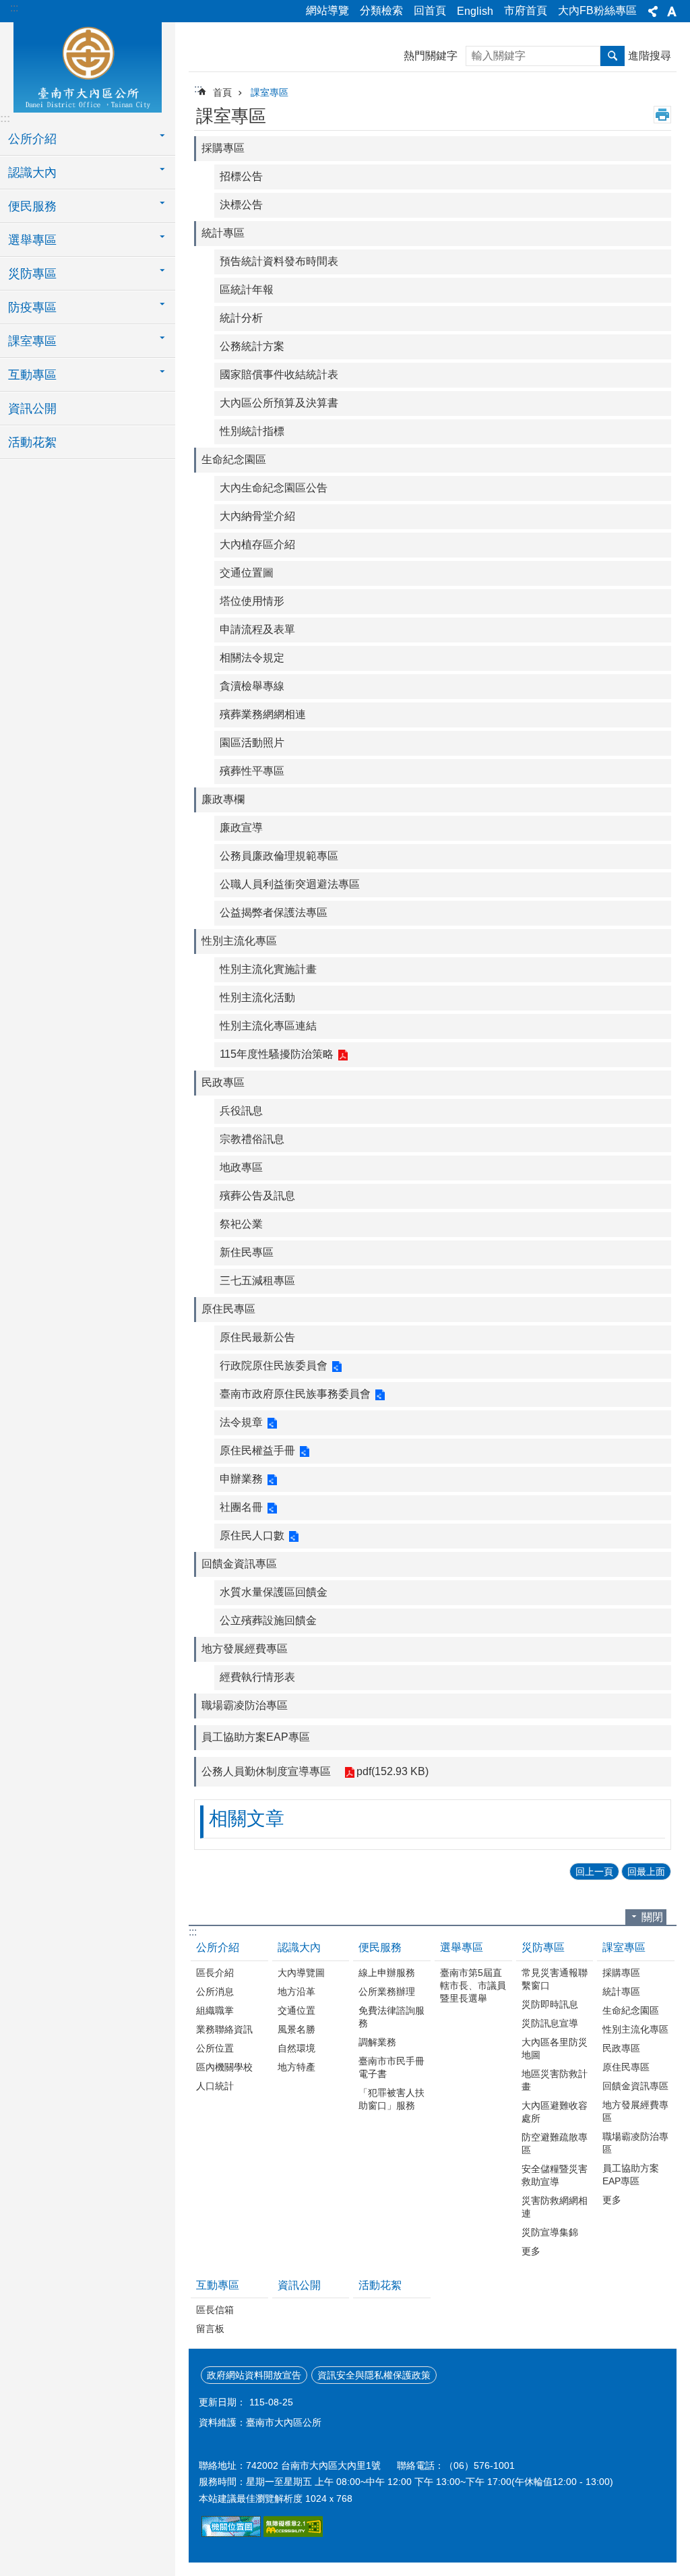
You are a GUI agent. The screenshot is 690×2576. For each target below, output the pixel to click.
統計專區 (223, 233)
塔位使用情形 (252, 601)
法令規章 (241, 1422)
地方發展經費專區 (245, 1649)
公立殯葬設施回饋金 (268, 1620)
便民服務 (380, 1947)
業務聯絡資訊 (224, 2029)
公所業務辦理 (387, 1991)
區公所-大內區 (88, 65)
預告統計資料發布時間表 (279, 261)
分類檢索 (381, 10)
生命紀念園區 (234, 459)
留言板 (210, 2329)
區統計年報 (247, 290)
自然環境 (296, 2048)
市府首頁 (526, 10)
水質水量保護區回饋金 (274, 1592)
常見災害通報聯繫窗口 (555, 1979)
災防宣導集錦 (550, 2232)
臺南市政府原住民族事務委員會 (295, 1394)
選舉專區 (462, 1947)
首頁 (222, 92)
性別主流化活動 (257, 997)
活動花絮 (32, 442)
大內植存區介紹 (257, 544)
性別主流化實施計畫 (268, 969)
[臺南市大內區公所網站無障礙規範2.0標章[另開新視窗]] (231, 2534)
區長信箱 (215, 2310)
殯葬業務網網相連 (263, 714)
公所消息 (215, 1991)
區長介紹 (215, 1973)
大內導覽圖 (301, 1973)
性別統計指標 (252, 431)
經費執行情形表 (257, 1677)
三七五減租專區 (257, 1281)
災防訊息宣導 (550, 2023)
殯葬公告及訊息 (257, 1196)
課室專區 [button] (32, 341)
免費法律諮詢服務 (391, 2017)
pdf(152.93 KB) (393, 1771)
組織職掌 (215, 2010)
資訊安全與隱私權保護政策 (374, 2375)
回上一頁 (594, 1871)
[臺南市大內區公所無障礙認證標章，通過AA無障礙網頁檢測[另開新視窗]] (293, 2534)
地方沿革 (296, 1991)
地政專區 (241, 1167)
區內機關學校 (224, 2067)
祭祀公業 (241, 1224)
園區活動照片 (252, 743)
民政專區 (223, 1082)
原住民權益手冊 (257, 1450)
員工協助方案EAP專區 (256, 1737)
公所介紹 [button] (32, 139)
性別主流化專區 (239, 941)
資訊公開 (32, 409)
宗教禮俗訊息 (252, 1139)
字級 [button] (672, 11)
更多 (531, 2251)
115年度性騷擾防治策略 (277, 1054)
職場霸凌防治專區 (245, 1705)
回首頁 (430, 10)
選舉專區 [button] (32, 240)
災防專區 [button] (32, 274)
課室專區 (270, 92)
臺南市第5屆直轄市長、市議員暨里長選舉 (473, 1985)
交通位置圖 (247, 573)
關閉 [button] (652, 1917)
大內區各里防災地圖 (555, 2048)
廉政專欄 (223, 799)
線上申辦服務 (387, 1973)
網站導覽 (327, 10)
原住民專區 (228, 1309)
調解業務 (377, 2042)
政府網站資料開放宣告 (254, 2375)
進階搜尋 (650, 56)
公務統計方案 (252, 346)
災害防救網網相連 (555, 2207)
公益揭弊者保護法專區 (274, 912)
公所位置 (215, 2048)
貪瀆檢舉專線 (252, 686)
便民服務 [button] (32, 206)
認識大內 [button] (32, 173)
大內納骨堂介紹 (257, 516)
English (475, 11)
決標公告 (241, 205)
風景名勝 (296, 2029)
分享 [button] (653, 11)
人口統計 (215, 2086)
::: (14, 8)
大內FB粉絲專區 (597, 10)
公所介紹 (218, 1947)
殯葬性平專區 (252, 771)
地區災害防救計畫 (555, 2080)
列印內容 (662, 115)
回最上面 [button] (646, 1871)
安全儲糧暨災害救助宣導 (555, 2175)
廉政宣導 (241, 828)
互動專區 (218, 2285)
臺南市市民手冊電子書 (391, 2067)
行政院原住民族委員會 (274, 1366)
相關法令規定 (252, 658)
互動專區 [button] (32, 375)
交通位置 (296, 2010)
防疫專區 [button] (32, 307)
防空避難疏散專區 (555, 2144)
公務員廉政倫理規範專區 (279, 856)
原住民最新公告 (257, 1337)
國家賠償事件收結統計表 (279, 375)
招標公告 (241, 176)
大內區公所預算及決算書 (279, 403)
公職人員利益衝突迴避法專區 (290, 884)
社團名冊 (241, 1507)
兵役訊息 (241, 1111)
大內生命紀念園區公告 (274, 488)
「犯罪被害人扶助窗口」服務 (391, 2099)
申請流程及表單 (257, 629)
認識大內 (299, 1947)
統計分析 (241, 318)
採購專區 (223, 148)
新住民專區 (247, 1252)
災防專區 (543, 1947)
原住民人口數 (252, 1535)
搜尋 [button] (613, 56)
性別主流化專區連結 (268, 1026)
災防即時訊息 (550, 2004)
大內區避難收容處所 (555, 2112)
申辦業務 (241, 1479)
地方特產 (296, 2067)
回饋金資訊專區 (239, 1564)
